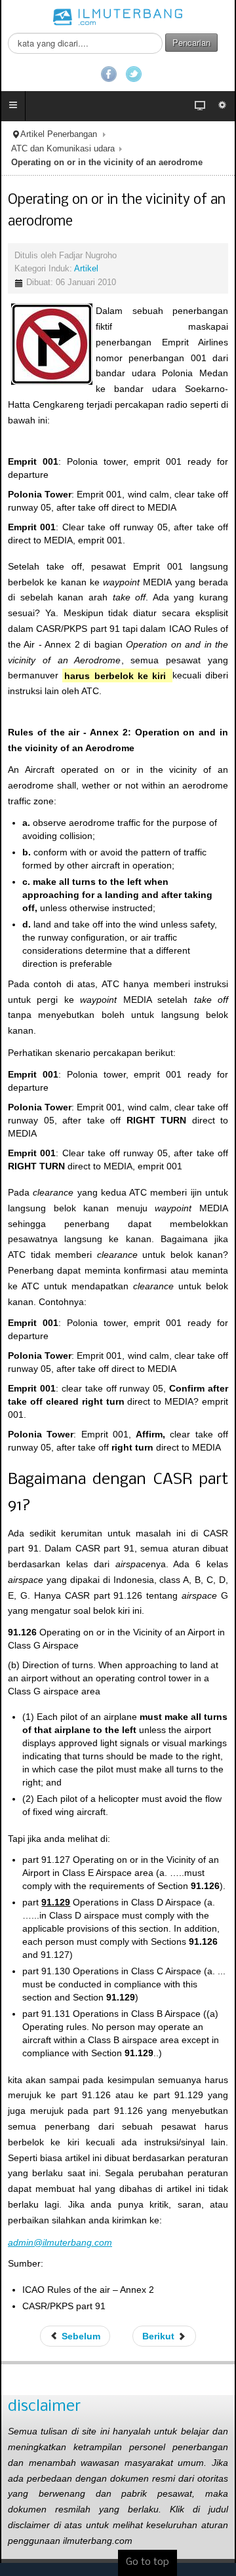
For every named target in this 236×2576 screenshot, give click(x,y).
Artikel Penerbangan (59, 134)
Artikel (86, 269)
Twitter (134, 74)
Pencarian (191, 42)
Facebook (109, 74)
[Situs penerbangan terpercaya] (118, 16)
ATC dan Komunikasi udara (63, 149)
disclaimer (44, 2407)
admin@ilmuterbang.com (60, 2242)
